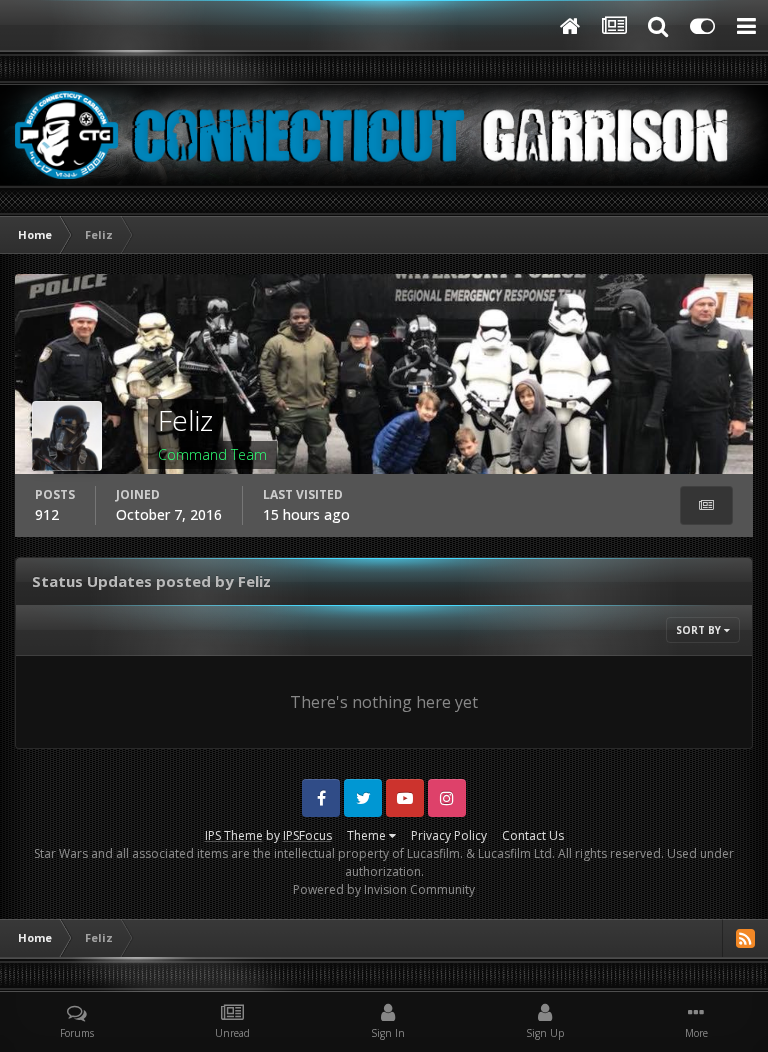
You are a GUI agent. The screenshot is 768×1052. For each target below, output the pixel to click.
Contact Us (533, 835)
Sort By (700, 630)
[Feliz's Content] (706, 505)
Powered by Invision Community (384, 889)
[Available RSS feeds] (745, 938)
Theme (368, 835)
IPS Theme (234, 835)
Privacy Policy (449, 835)
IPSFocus (307, 835)
